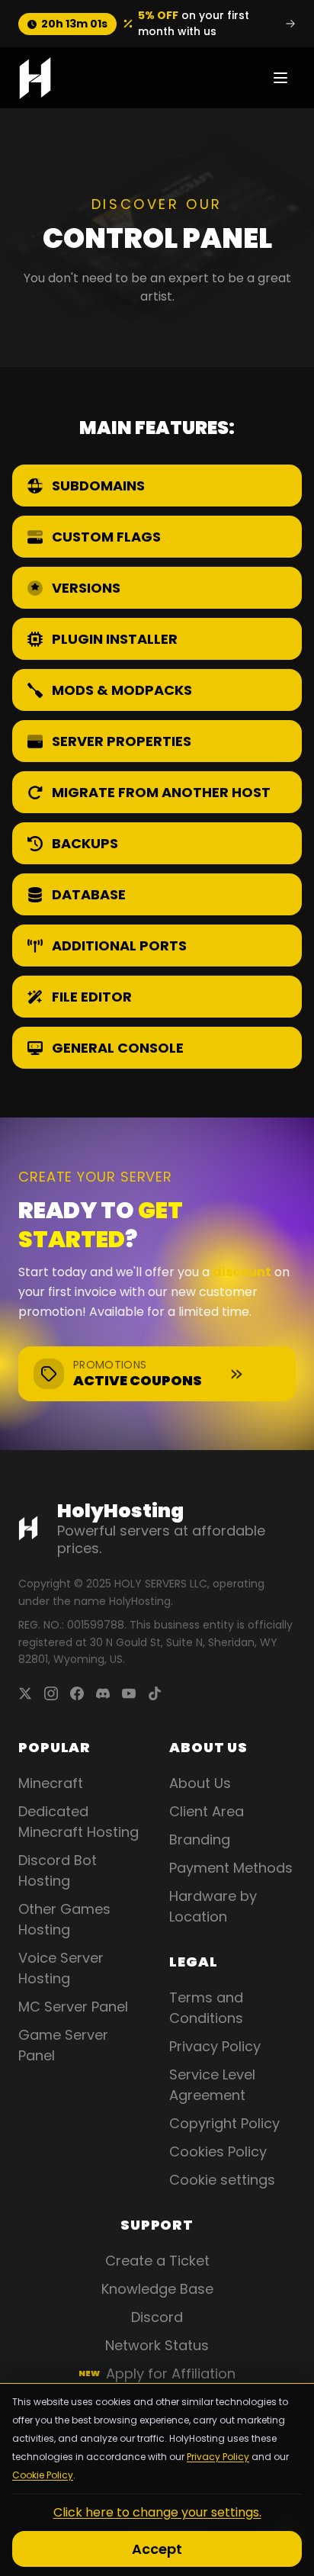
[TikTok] (155, 1693)
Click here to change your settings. (157, 2512)
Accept (157, 2549)
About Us (200, 1783)
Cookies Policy (218, 2151)
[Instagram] (51, 1693)
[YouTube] (129, 1693)
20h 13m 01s (74, 24)
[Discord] (103, 1693)
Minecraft (51, 1783)
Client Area (207, 1811)
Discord (157, 2317)
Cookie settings (222, 2180)
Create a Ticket (157, 2261)
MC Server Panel (73, 2007)
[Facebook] (77, 1693)
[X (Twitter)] (25, 1693)
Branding (200, 1840)
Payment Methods (231, 1868)
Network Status (157, 2345)
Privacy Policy (218, 2457)
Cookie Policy (43, 2475)
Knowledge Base (157, 2289)
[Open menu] (280, 78)
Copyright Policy (224, 2123)
